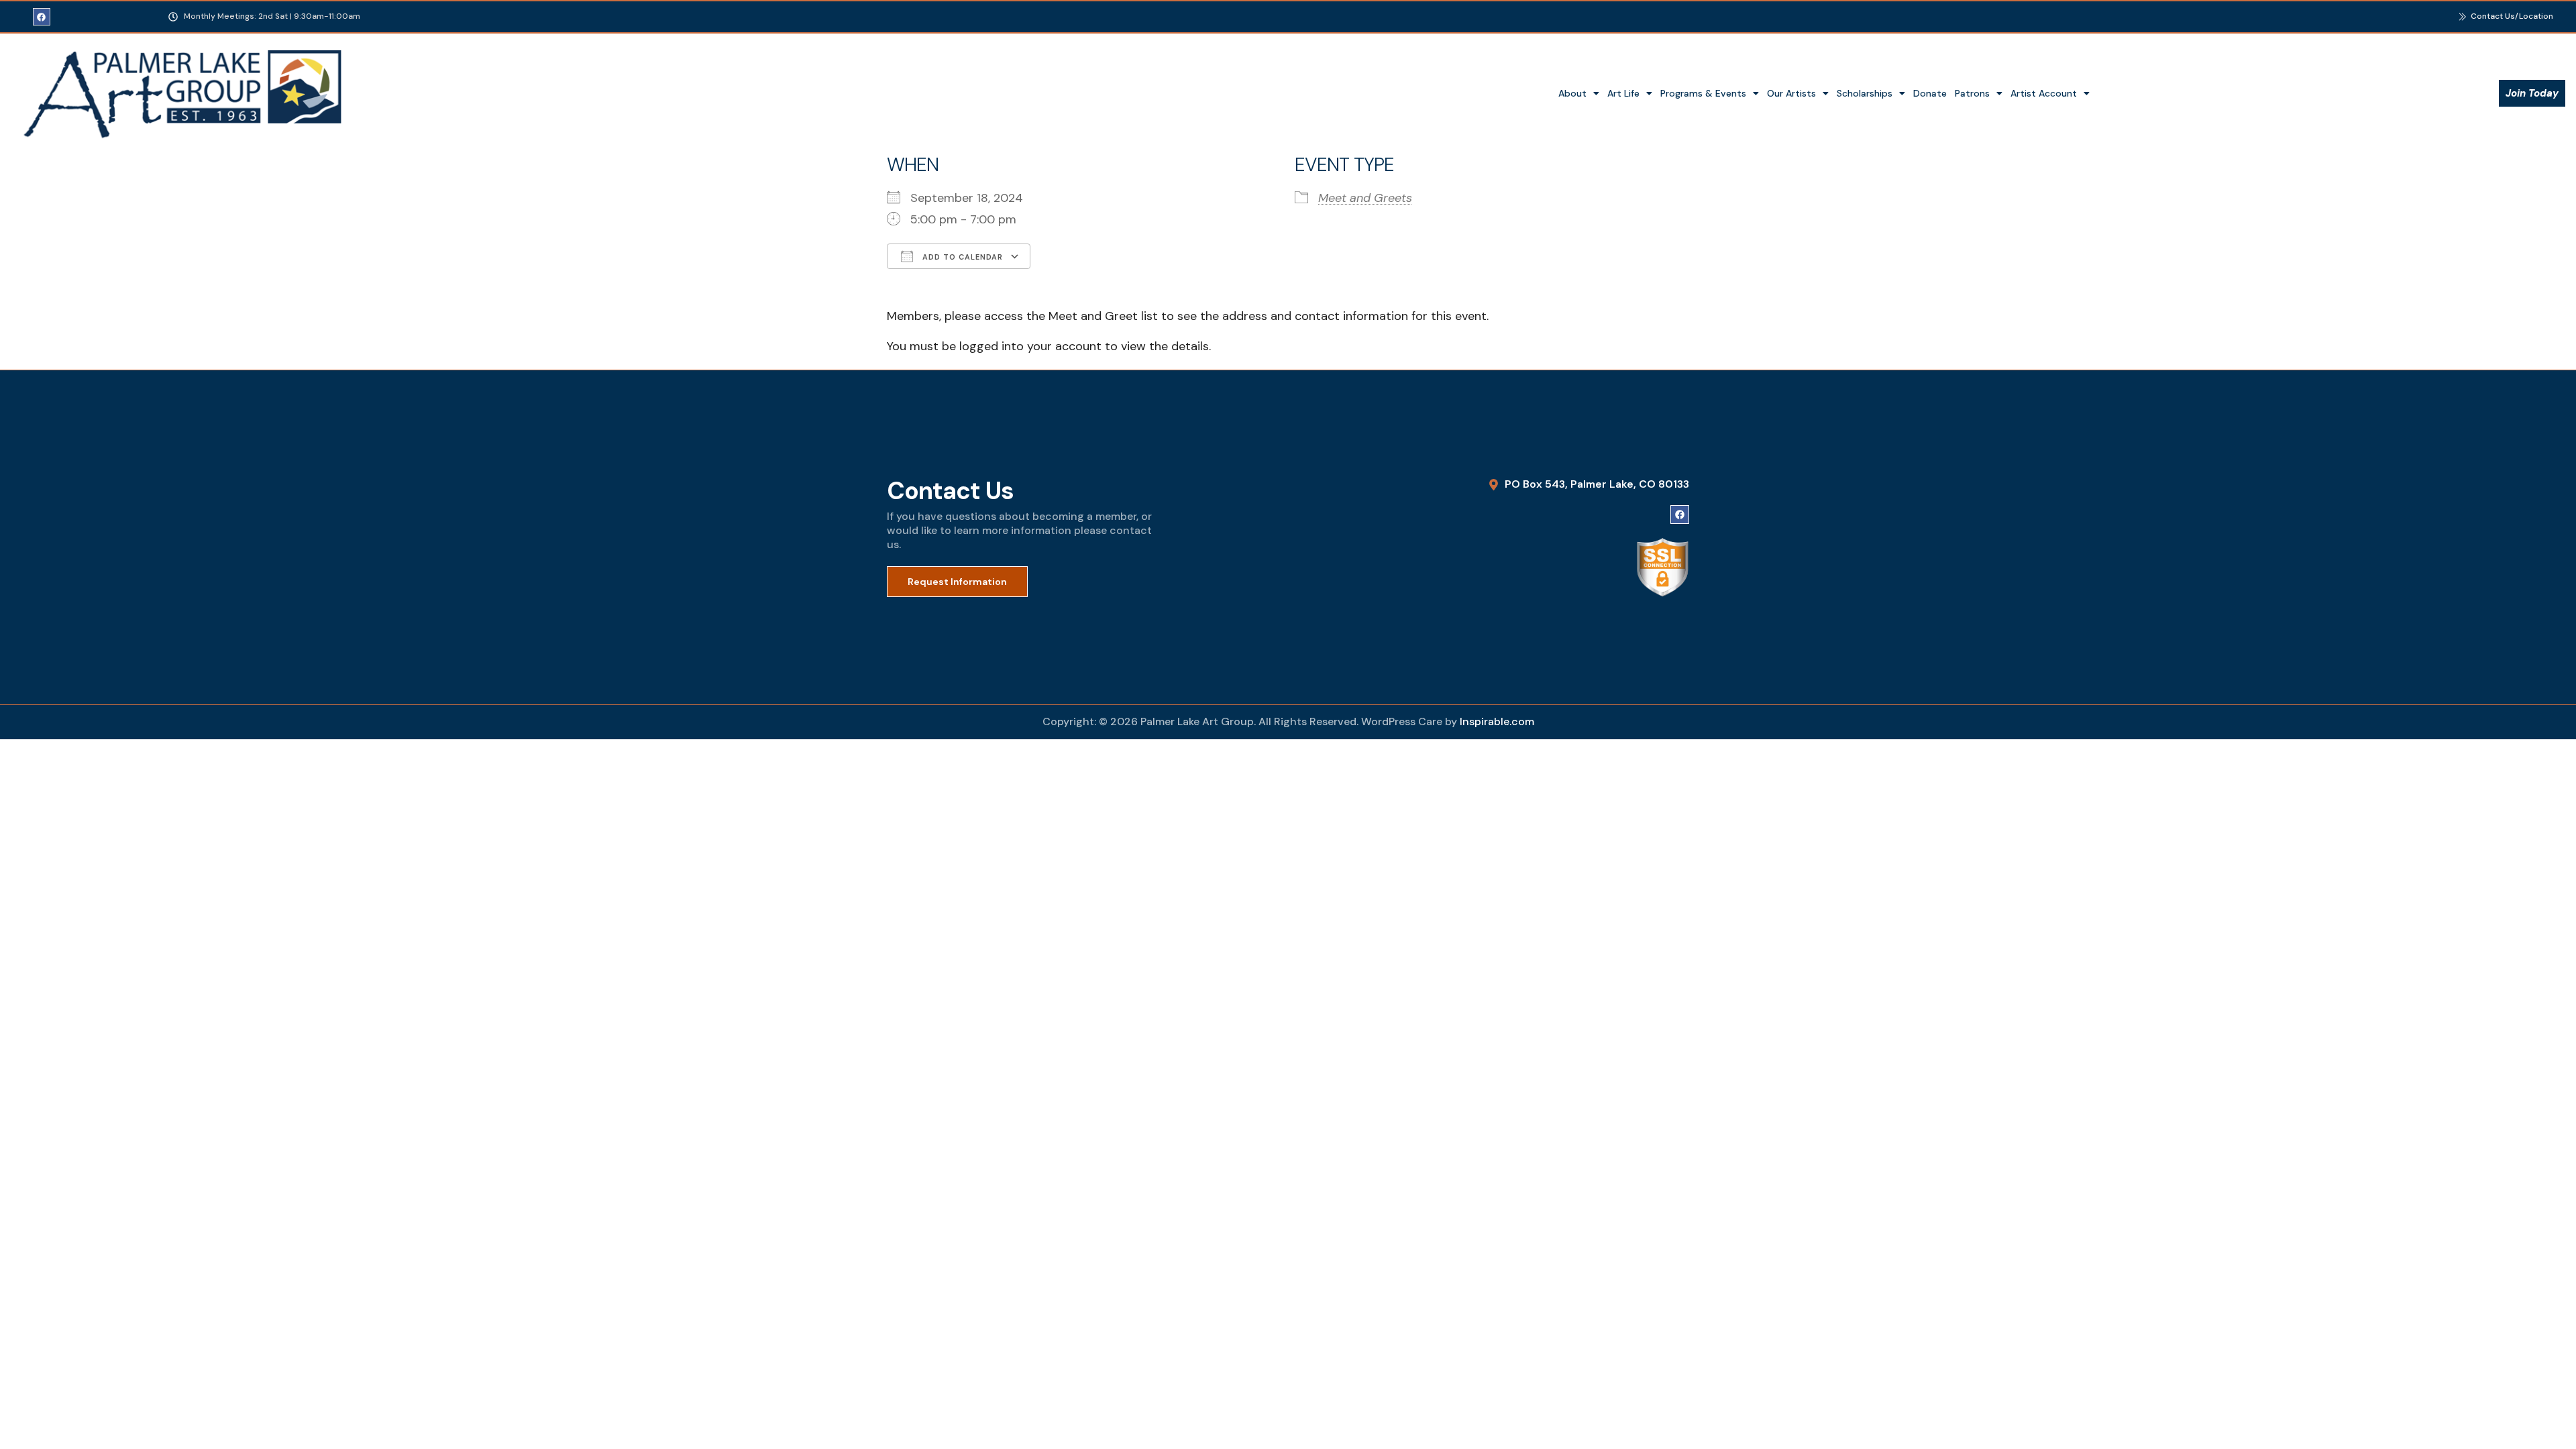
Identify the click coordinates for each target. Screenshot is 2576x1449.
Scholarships (1865, 93)
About (1572, 93)
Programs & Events (1703, 93)
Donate (1930, 93)
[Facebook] (42, 17)
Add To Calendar (961, 257)
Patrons (1972, 93)
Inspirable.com (1497, 721)
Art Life (1623, 93)
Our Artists (1791, 93)
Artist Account (2044, 93)
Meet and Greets (1365, 198)
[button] (1579, 93)
